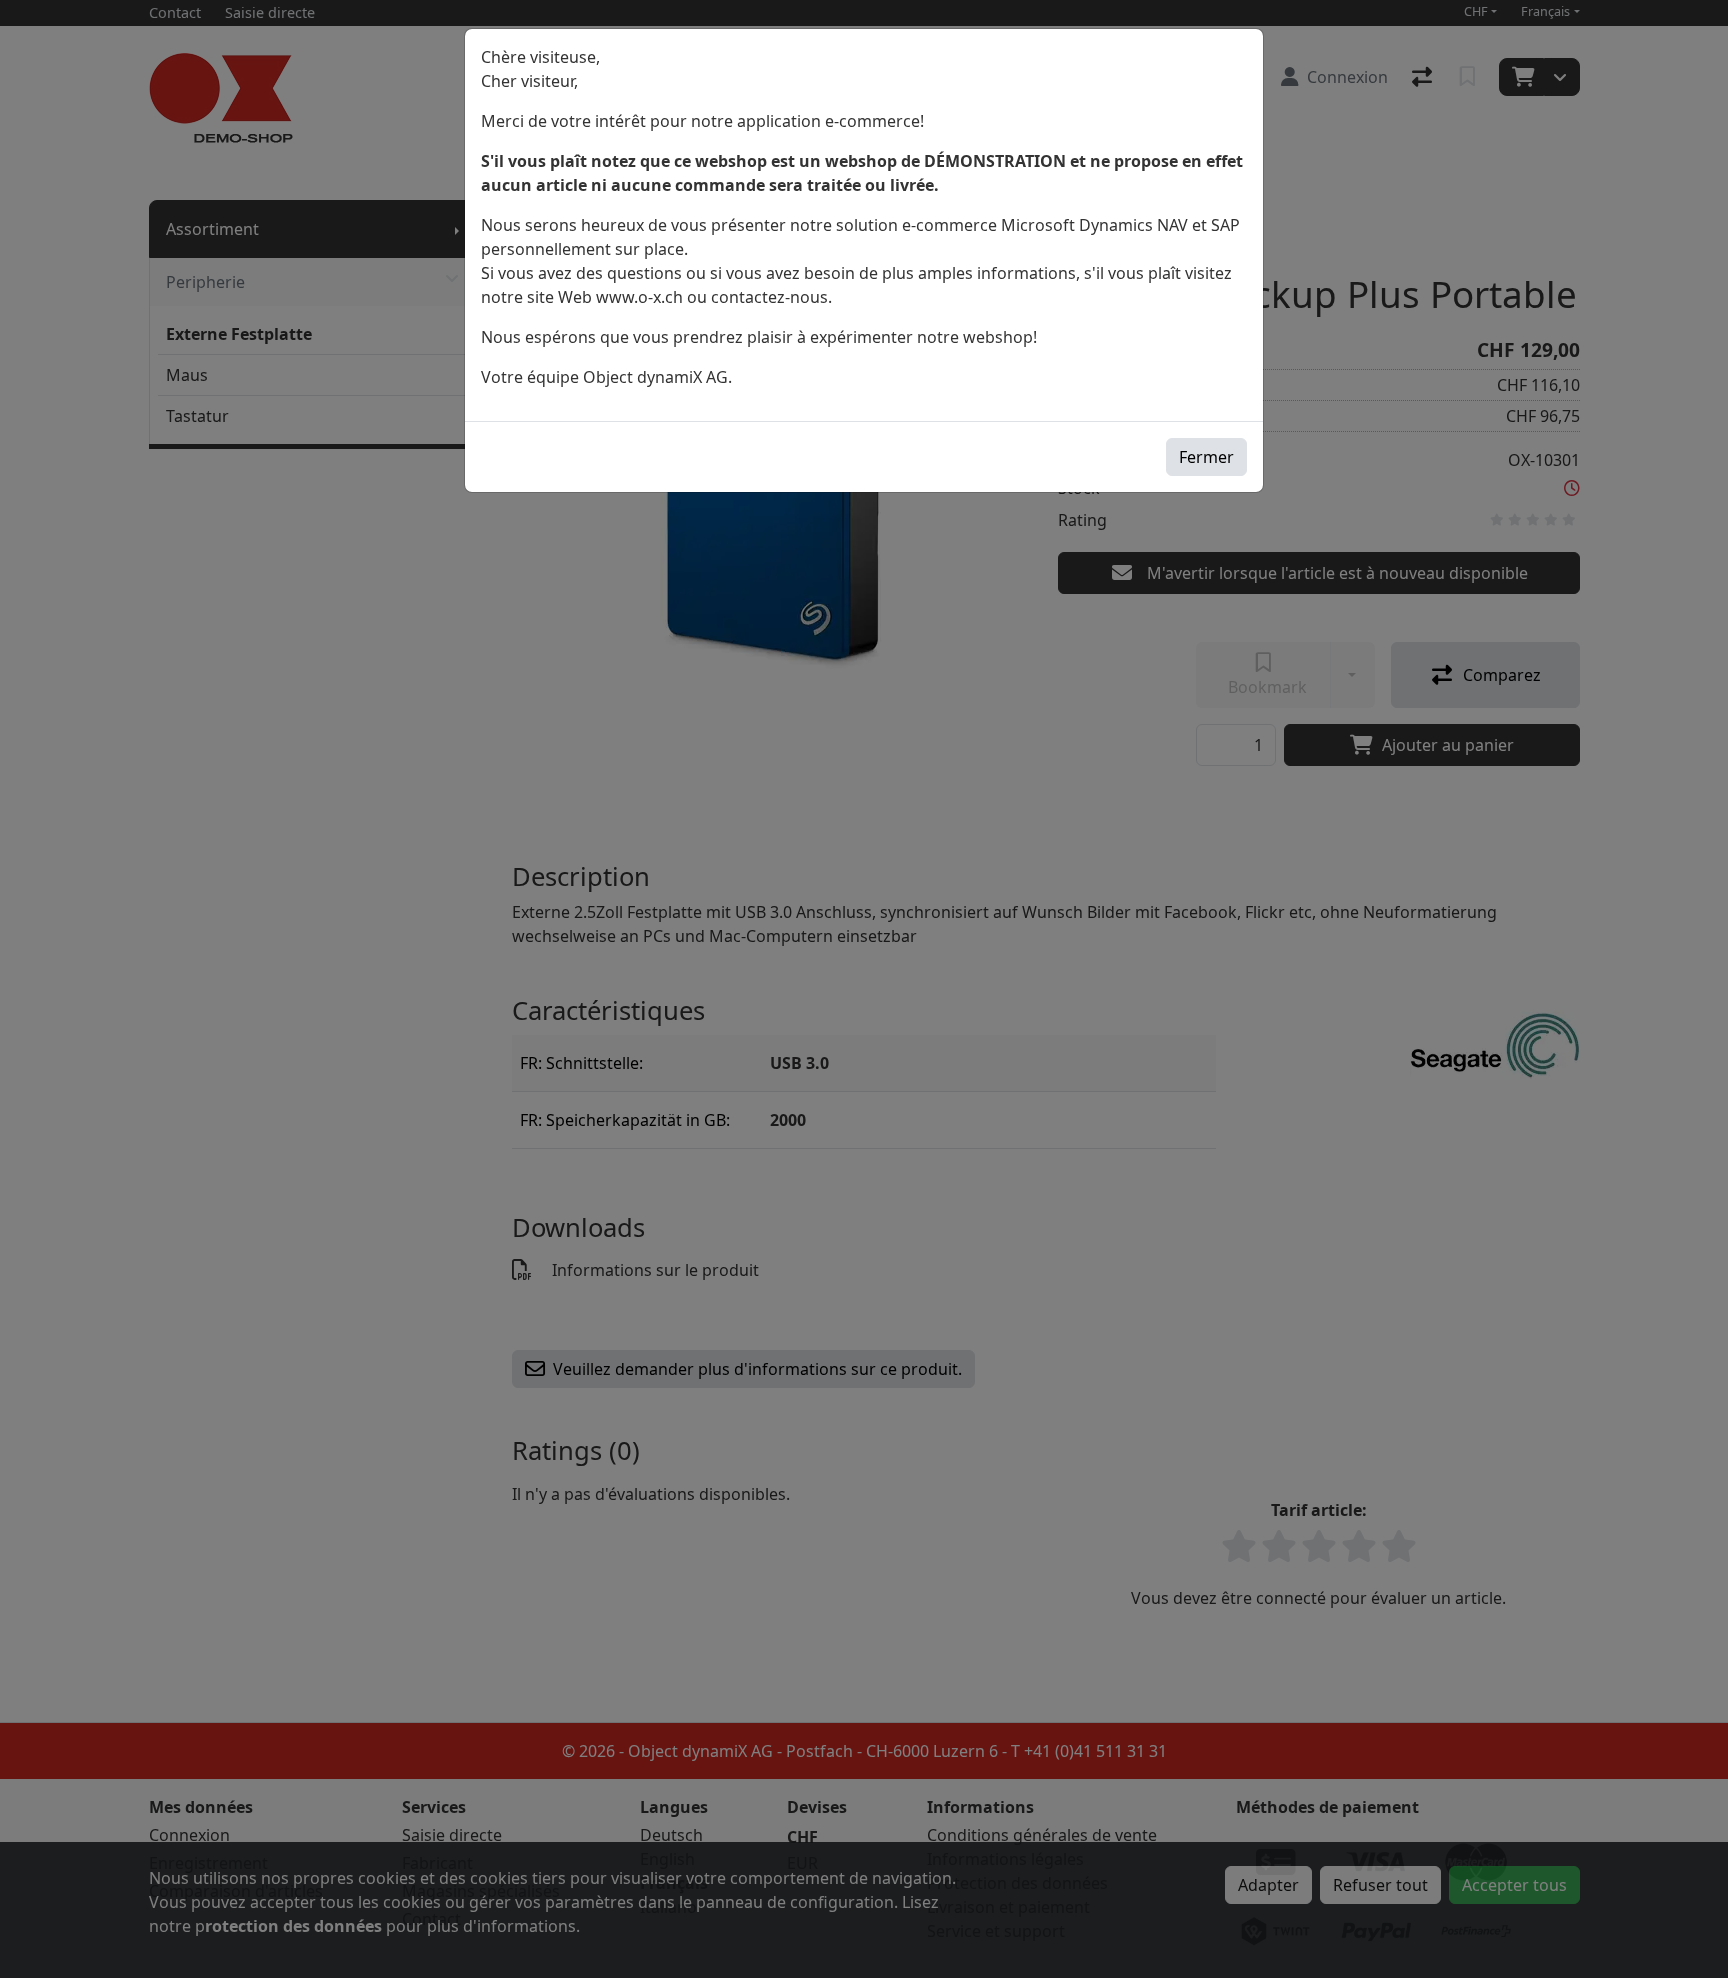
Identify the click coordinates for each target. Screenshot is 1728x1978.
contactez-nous (769, 297)
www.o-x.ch (639, 297)
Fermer (1206, 457)
